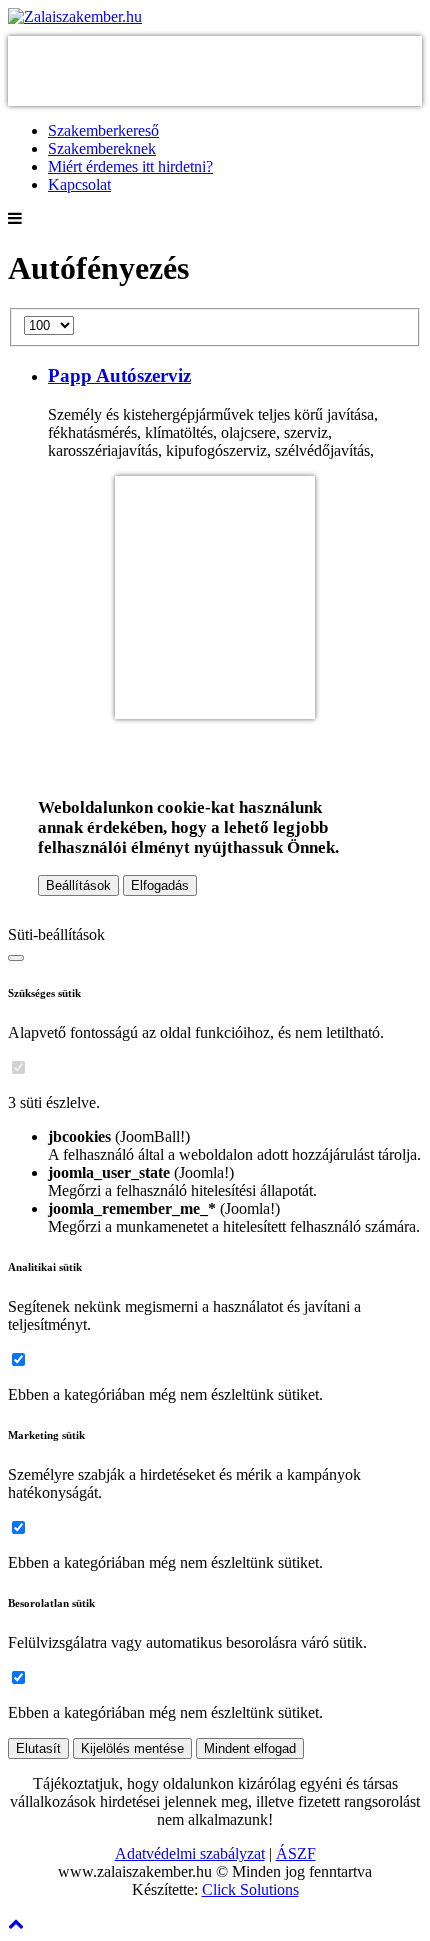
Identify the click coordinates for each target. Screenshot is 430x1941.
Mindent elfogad (250, 1748)
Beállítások (78, 885)
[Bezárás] (16, 958)
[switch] (18, 1067)
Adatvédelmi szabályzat (190, 1853)
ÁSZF (296, 1853)
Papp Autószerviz (119, 375)
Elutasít (38, 1748)
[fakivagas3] (215, 709)
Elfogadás (160, 885)
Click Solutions (250, 1889)
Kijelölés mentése (132, 1748)
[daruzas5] (215, 96)
